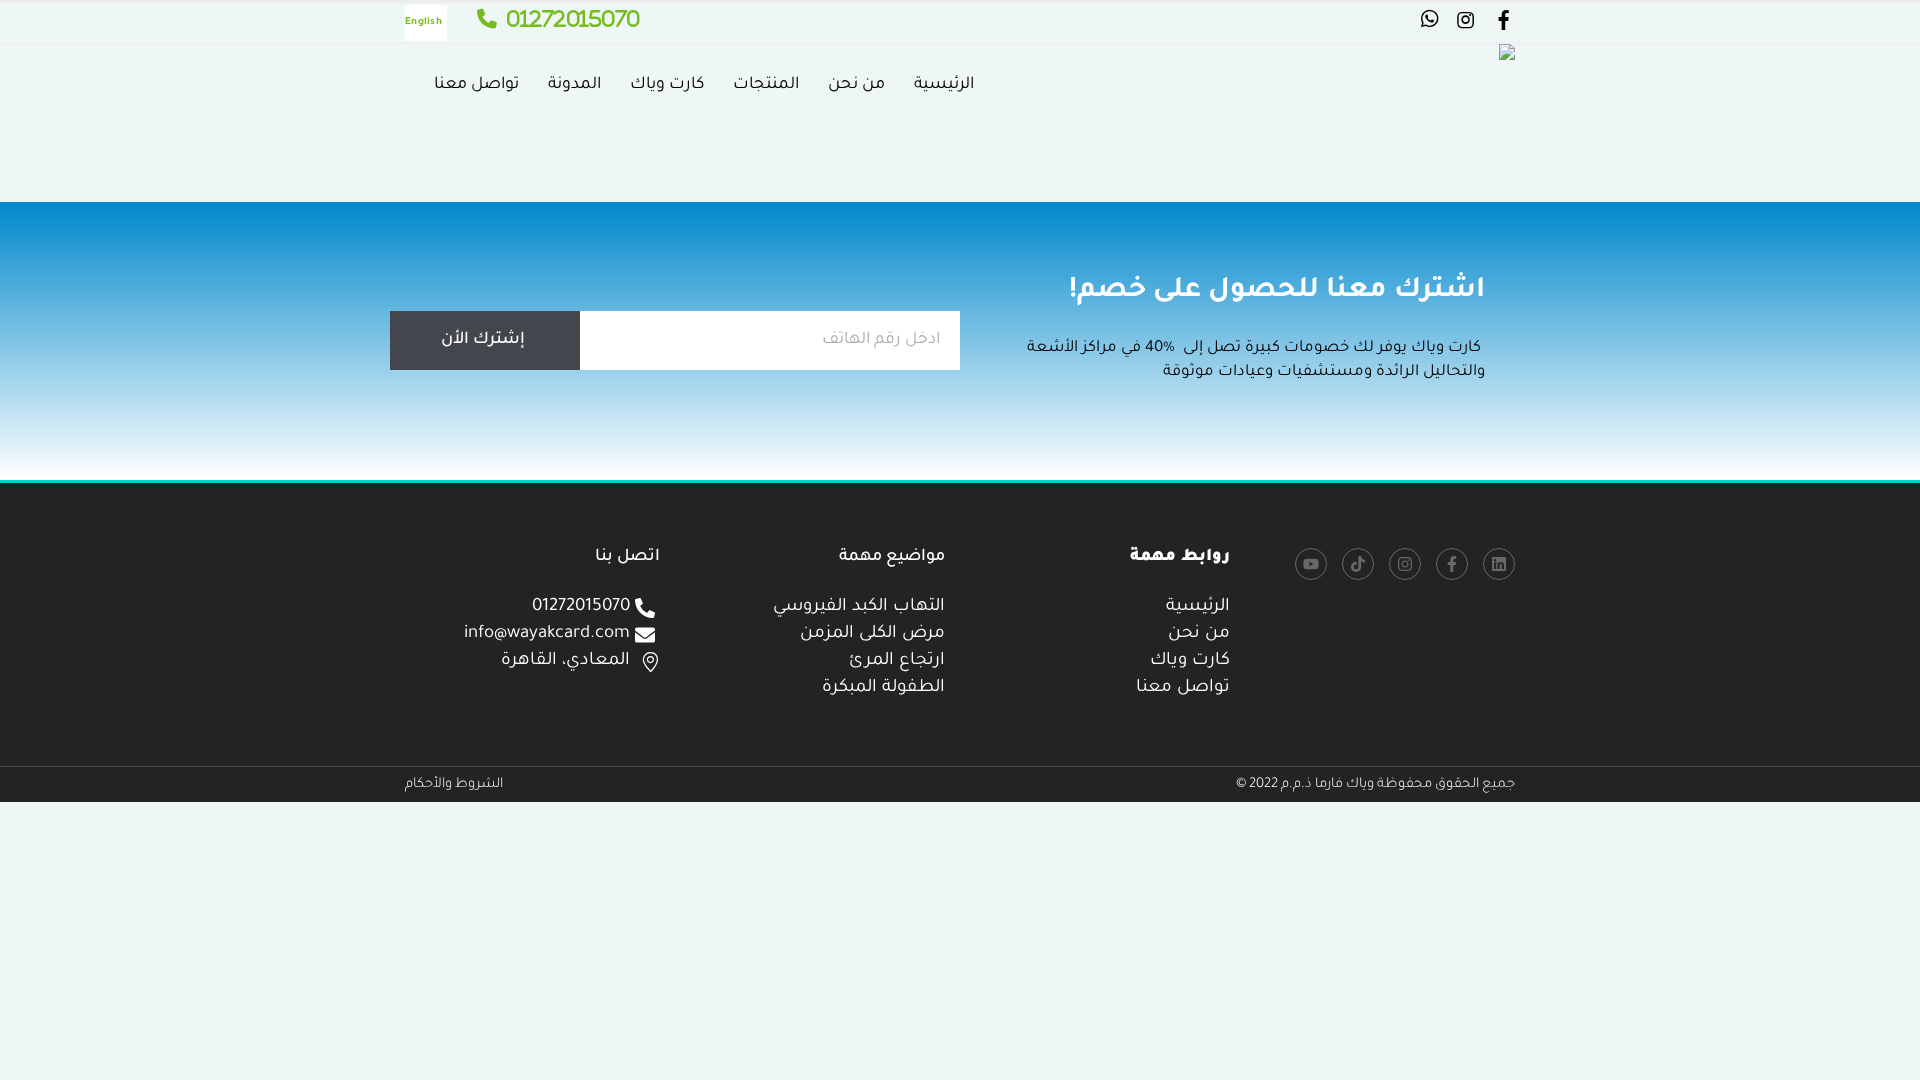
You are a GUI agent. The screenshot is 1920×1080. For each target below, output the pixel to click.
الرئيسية (944, 85)
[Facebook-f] (1452, 564)
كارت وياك (667, 85)
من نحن (856, 85)
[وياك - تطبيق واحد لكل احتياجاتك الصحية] (1430, 85)
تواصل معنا (476, 85)
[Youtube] (1311, 564)
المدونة (574, 85)
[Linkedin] (1499, 564)
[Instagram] (1405, 564)
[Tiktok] (1358, 564)
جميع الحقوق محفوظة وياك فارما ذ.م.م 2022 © (1375, 784)
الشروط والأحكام (454, 784)
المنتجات (766, 85)
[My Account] (1503, 24)
